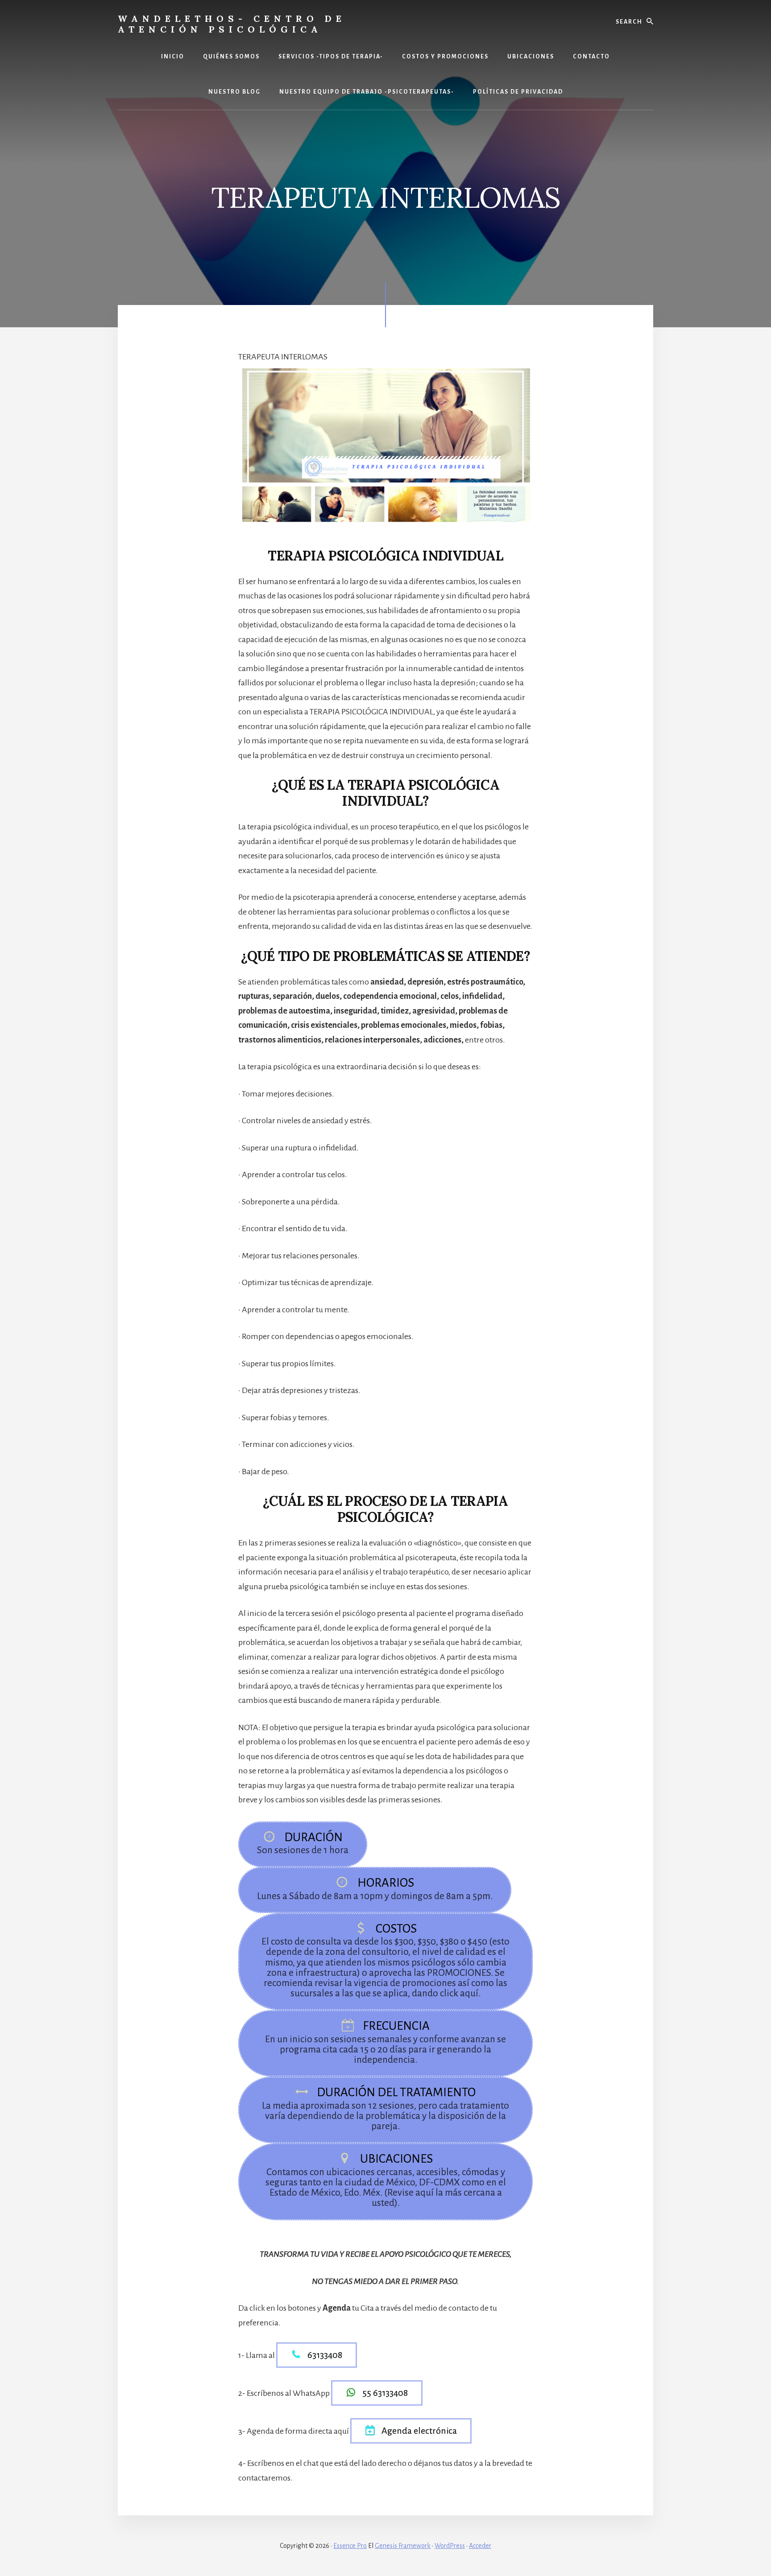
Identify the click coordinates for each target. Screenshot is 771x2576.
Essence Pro (350, 2546)
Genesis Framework (403, 2546)
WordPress (450, 2546)
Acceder (480, 2546)
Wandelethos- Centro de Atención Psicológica (232, 24)
